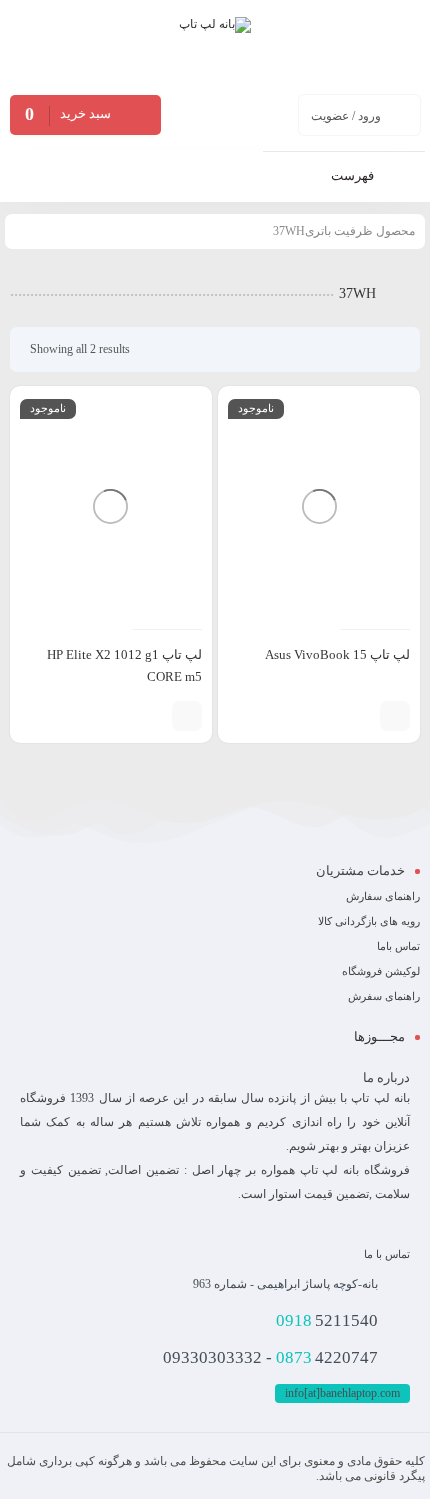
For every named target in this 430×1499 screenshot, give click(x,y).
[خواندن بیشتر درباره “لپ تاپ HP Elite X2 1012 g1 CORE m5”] (187, 716)
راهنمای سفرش (384, 996)
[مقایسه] (360, 716)
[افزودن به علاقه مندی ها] (330, 716)
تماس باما (398, 946)
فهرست (354, 175)
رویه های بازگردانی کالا (369, 921)
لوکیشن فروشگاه (381, 971)
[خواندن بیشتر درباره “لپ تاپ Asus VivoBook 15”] (395, 716)
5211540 (327, 1320)
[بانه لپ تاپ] (215, 46)
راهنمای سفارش (383, 896)
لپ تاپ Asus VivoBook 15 (337, 654)
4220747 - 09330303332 (270, 1357)
